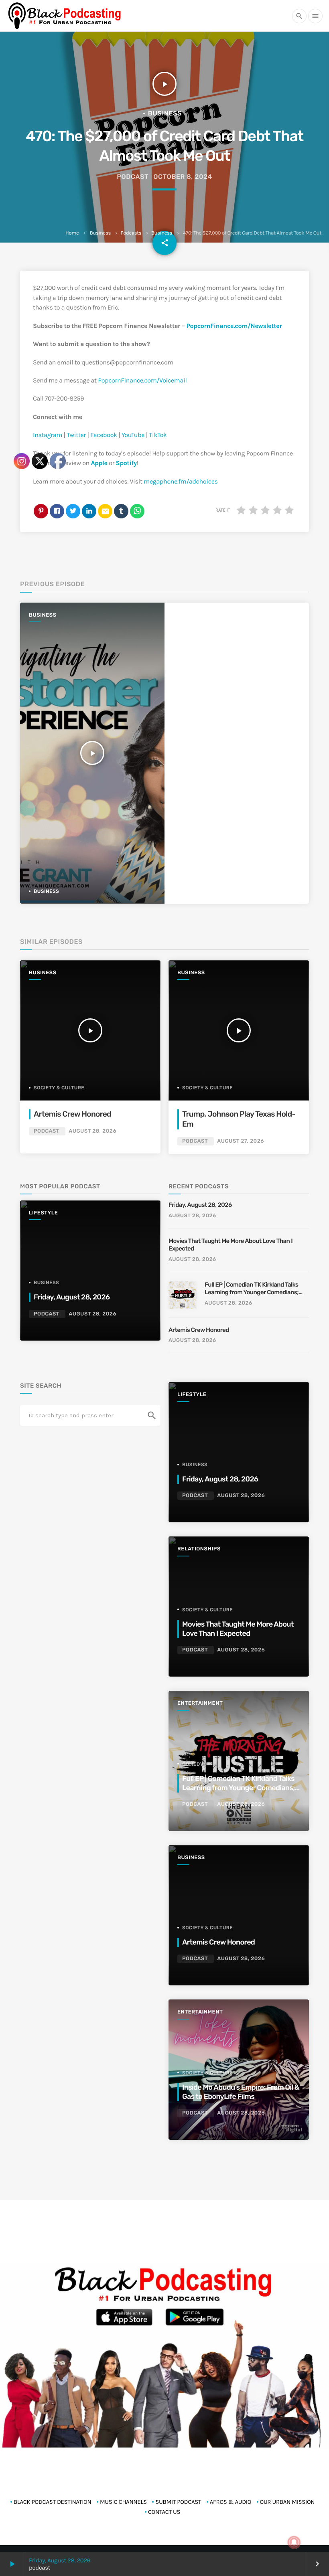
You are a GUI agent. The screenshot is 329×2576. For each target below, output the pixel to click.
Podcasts (131, 233)
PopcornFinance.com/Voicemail (142, 381)
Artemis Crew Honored (199, 1330)
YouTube (132, 435)
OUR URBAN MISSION (287, 2502)
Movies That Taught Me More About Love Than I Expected (231, 1245)
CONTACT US (164, 2512)
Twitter (76, 435)
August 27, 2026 (241, 1141)
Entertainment (200, 1703)
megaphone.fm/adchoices (181, 482)
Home (72, 233)
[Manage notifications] (294, 2542)
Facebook (103, 435)
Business (100, 233)
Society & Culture (207, 1088)
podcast (133, 177)
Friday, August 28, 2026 (200, 1205)
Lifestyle (192, 1395)
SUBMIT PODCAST (178, 2502)
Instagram (48, 435)
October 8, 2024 (183, 177)
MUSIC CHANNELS (123, 2502)
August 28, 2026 (192, 1216)
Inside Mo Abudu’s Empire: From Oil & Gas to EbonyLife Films (241, 2092)
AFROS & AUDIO (231, 2502)
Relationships (199, 1549)
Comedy (193, 1764)
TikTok (157, 435)
